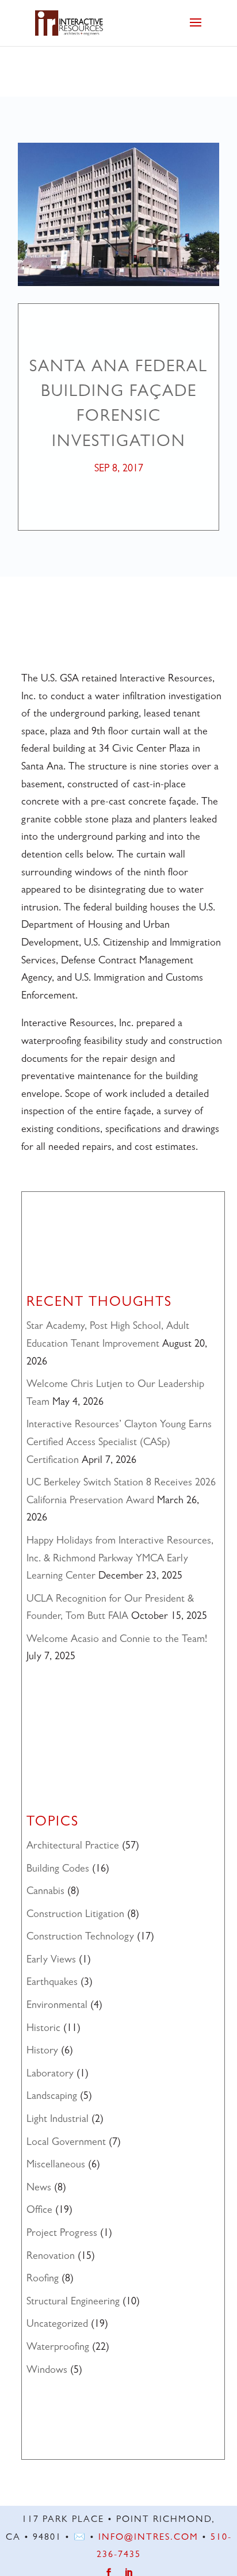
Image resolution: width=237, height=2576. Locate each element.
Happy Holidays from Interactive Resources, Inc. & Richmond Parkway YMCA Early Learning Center (120, 1559)
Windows (47, 2371)
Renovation (51, 2257)
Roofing (43, 2280)
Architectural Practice (73, 1847)
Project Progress (62, 2234)
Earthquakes (52, 1983)
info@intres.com (148, 2538)
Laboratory (50, 2075)
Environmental (57, 2006)
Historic (43, 2029)
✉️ (80, 2538)
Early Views (51, 1961)
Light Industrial (58, 2120)
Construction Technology (80, 1938)
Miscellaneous (56, 2166)
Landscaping (52, 2097)
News (39, 2189)
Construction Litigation (75, 1915)
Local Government (66, 2143)
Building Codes (58, 1870)
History (42, 2052)
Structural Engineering (73, 2303)
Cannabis (45, 1892)
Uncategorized (57, 2325)
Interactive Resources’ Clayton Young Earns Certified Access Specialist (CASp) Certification (119, 1443)
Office (39, 2211)
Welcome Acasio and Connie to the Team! (117, 1640)
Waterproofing (58, 2348)
